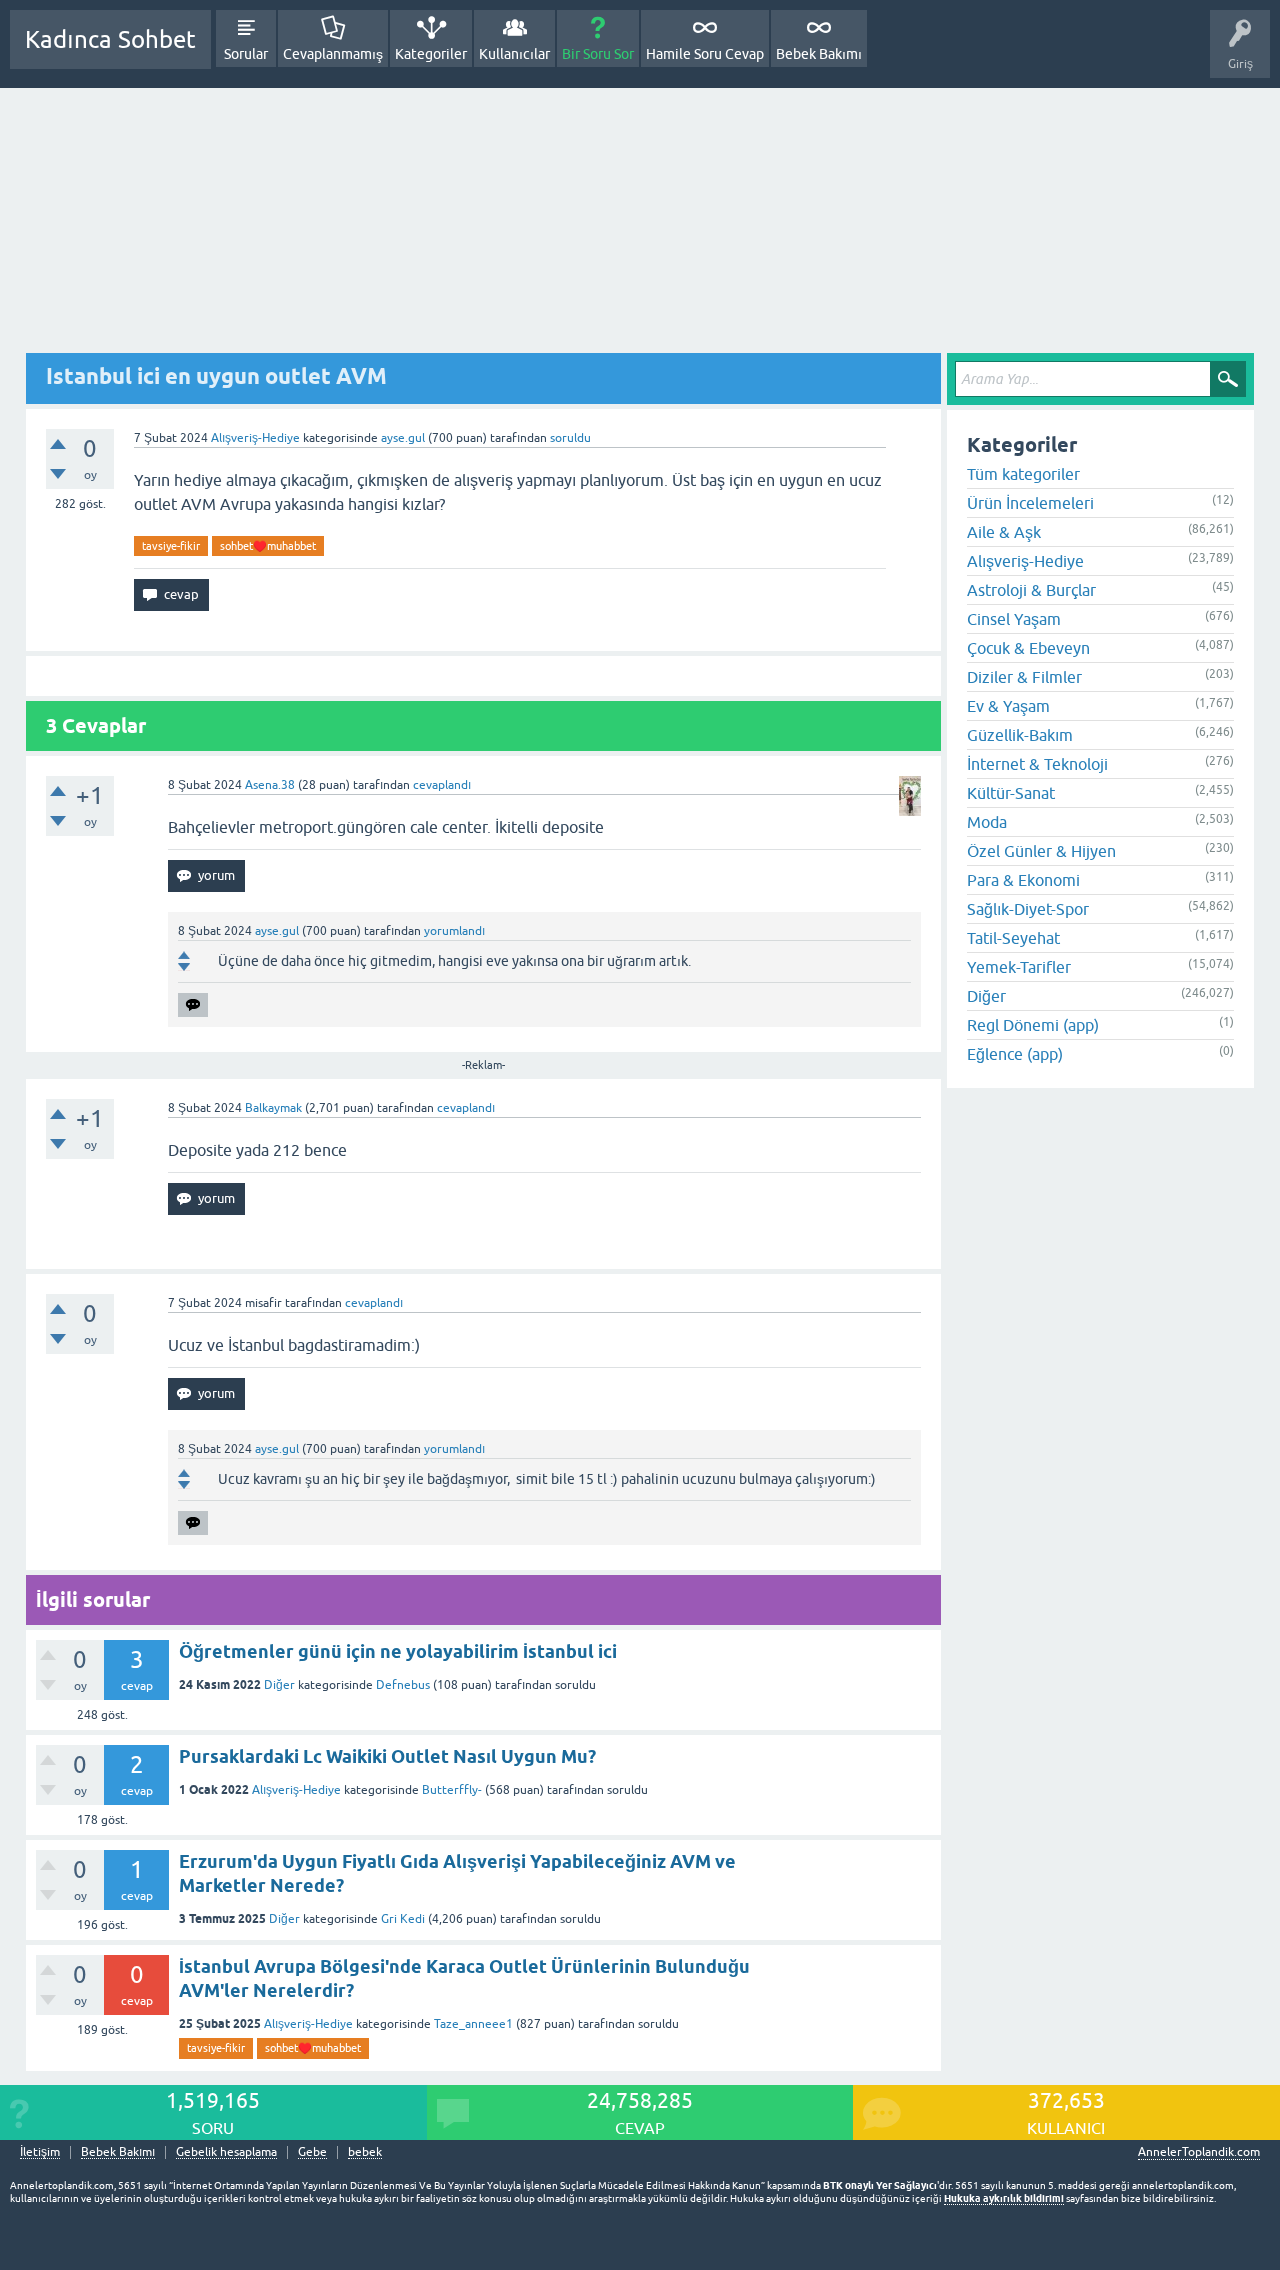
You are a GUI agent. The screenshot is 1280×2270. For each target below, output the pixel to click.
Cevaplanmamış (333, 54)
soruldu (570, 438)
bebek (365, 2152)
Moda (987, 822)
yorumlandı (454, 931)
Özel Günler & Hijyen (1041, 851)
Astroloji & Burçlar (1031, 590)
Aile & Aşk (1004, 532)
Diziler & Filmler (1024, 677)
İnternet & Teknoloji (1037, 764)
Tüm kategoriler (1023, 474)
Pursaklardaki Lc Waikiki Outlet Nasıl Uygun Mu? (387, 1756)
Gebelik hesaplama (226, 2152)
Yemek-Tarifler (1019, 967)
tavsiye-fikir (171, 546)
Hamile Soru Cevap (705, 54)
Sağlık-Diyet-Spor (1028, 909)
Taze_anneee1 (473, 2024)
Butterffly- (452, 1790)
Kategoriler (431, 54)
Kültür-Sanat (1011, 793)
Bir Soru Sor (598, 54)
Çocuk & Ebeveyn (1028, 648)
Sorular (246, 54)
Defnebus (403, 1685)
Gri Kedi (403, 1919)
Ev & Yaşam (1008, 706)
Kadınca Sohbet (110, 39)
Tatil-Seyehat (1013, 938)
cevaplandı (442, 785)
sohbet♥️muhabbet (268, 546)
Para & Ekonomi (1023, 880)
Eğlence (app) (1015, 1054)
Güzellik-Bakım (1020, 735)
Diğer (279, 1685)
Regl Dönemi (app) (1033, 1025)
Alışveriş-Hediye (255, 438)
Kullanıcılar (514, 54)
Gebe (312, 2152)
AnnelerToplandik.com (1199, 2152)
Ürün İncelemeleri (1030, 503)
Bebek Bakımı (819, 54)
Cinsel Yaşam (1014, 619)
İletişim (40, 2152)
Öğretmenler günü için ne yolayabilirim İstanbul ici (398, 1651)
